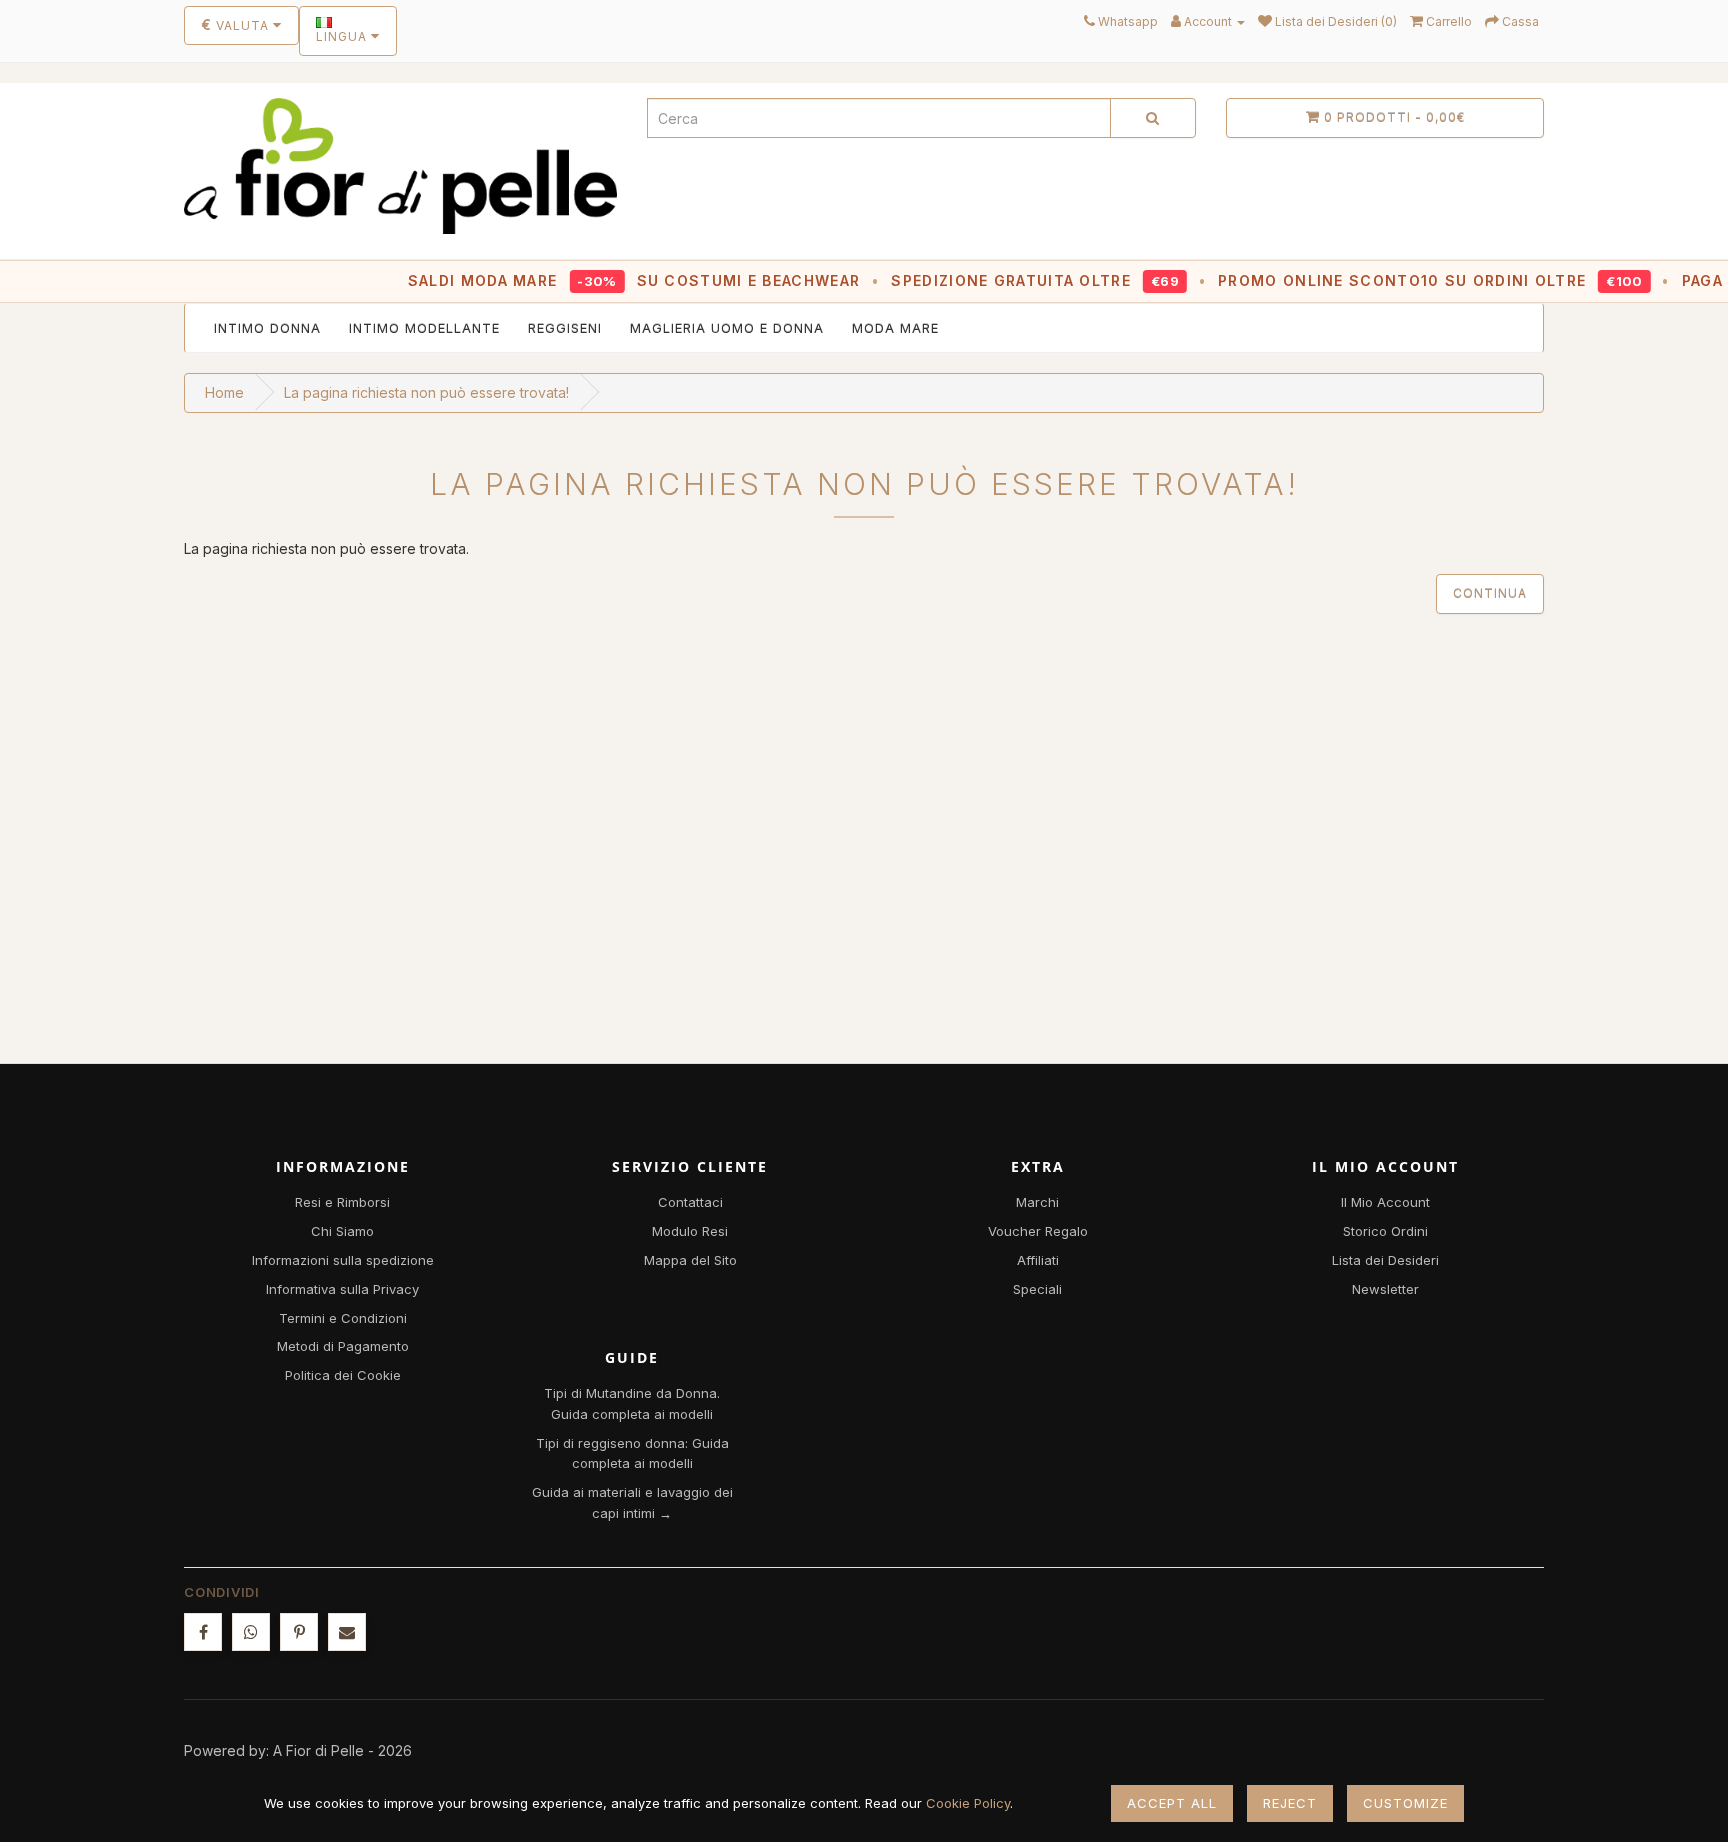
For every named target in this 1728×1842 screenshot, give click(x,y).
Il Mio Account (1385, 1202)
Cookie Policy (968, 1803)
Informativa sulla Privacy (342, 1289)
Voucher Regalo (1038, 1231)
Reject (1290, 1803)
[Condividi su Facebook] (203, 1632)
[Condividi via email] (347, 1632)
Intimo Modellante (424, 328)
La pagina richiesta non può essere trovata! (426, 392)
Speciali (1037, 1289)
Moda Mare (895, 328)
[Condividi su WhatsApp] (251, 1632)
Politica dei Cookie (343, 1375)
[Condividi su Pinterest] (299, 1632)
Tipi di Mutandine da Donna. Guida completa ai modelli (632, 1403)
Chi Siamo (342, 1231)
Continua (1490, 593)
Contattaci (690, 1202)
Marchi (1037, 1202)
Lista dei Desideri (1385, 1260)
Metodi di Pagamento (343, 1346)
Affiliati (1038, 1260)
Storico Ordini (1385, 1231)
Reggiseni (565, 328)
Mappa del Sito (690, 1260)
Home (224, 392)
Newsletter (1385, 1289)
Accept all (1172, 1803)
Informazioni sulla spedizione (343, 1260)
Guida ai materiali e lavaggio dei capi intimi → (632, 1502)
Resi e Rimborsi (342, 1202)
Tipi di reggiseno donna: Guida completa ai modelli (632, 1453)
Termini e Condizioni (343, 1318)
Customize (1405, 1803)
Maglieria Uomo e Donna (727, 328)
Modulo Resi (690, 1231)
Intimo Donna (267, 328)
